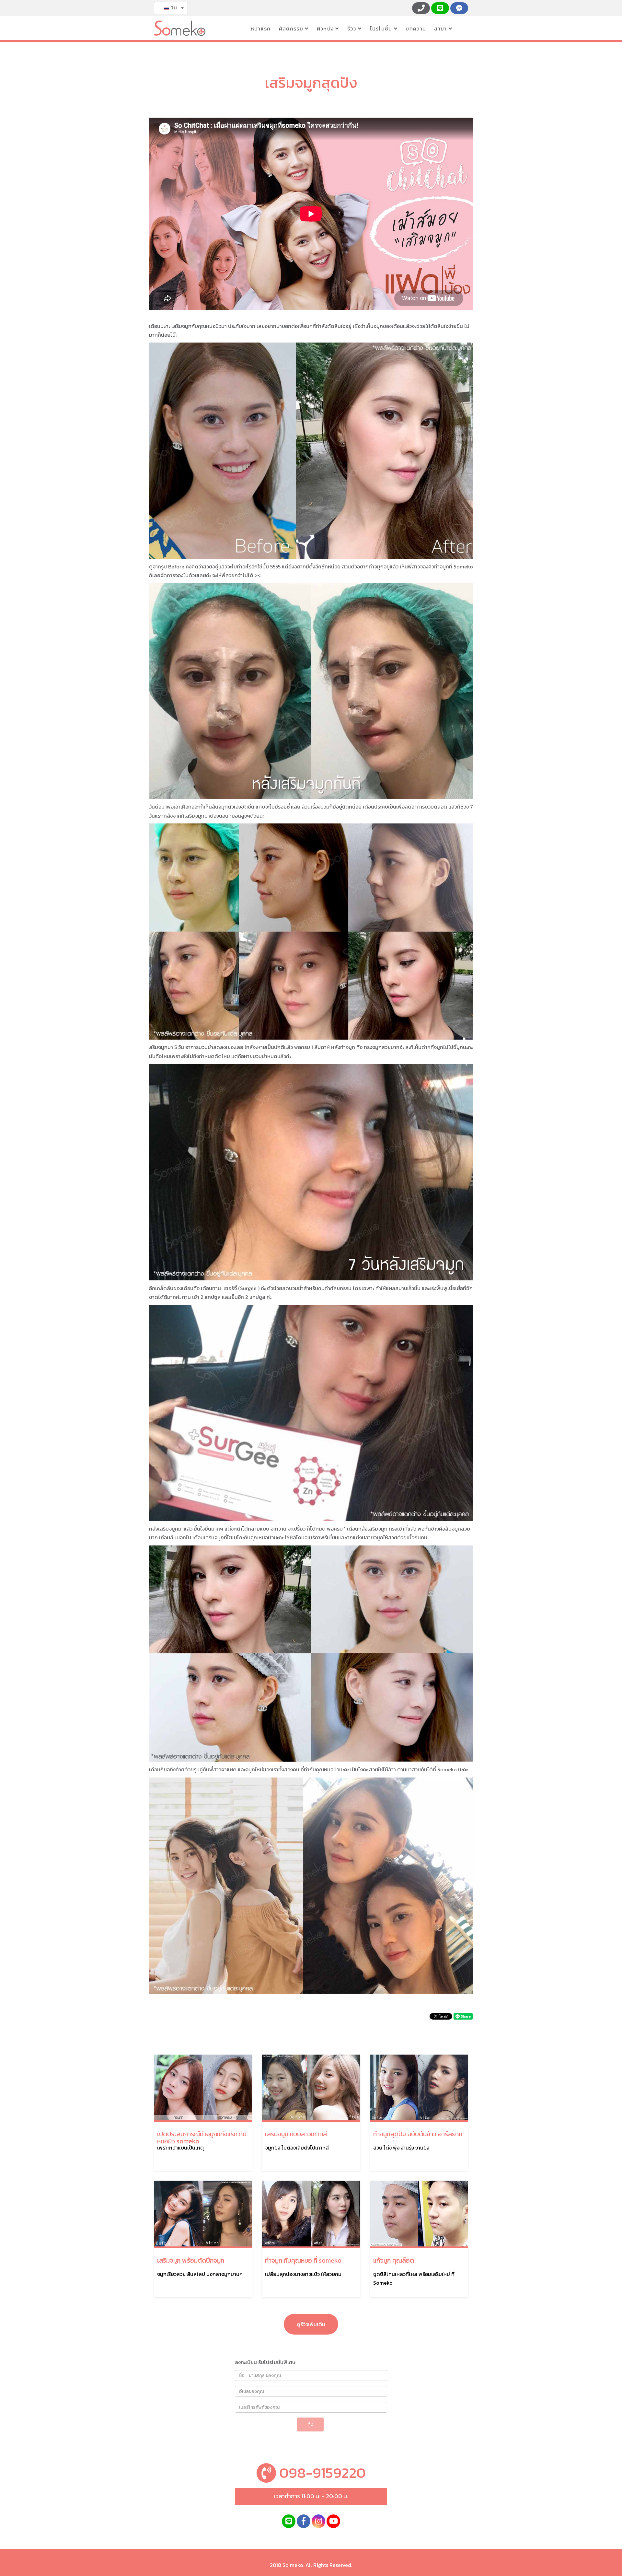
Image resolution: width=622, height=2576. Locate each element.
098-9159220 (321, 2473)
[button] (171, 8)
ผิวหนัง (326, 29)
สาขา (441, 29)
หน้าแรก (262, 29)
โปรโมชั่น (382, 29)
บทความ (417, 29)
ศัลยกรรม (292, 29)
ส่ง (310, 2424)
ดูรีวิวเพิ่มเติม (311, 2324)
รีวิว (353, 29)
